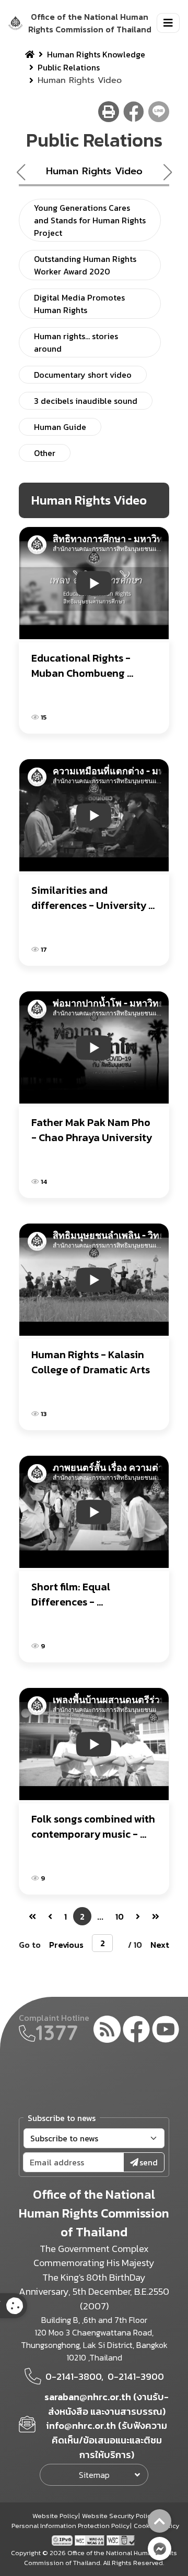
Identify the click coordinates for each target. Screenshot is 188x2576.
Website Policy (55, 2516)
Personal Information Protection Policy (70, 2526)
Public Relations (69, 67)
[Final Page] (156, 1916)
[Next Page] (138, 1916)
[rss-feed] (107, 2031)
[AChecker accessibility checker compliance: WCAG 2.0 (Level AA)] (91, 2539)
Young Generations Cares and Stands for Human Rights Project (90, 220)
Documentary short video (83, 375)
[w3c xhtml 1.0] (121, 2539)
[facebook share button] (134, 112)
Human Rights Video (94, 171)
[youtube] (166, 2031)
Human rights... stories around (76, 342)
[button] (172, 172)
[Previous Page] (50, 1916)
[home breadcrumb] (30, 54)
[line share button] (159, 112)
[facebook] (136, 2031)
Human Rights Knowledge (96, 54)
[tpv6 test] (63, 2539)
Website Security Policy (118, 2516)
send (149, 2162)
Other (45, 453)
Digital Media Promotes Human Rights (79, 304)
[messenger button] (160, 2549)
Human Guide (60, 427)
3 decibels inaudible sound (86, 401)
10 (120, 1916)
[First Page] (32, 1916)
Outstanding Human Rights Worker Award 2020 (85, 265)
